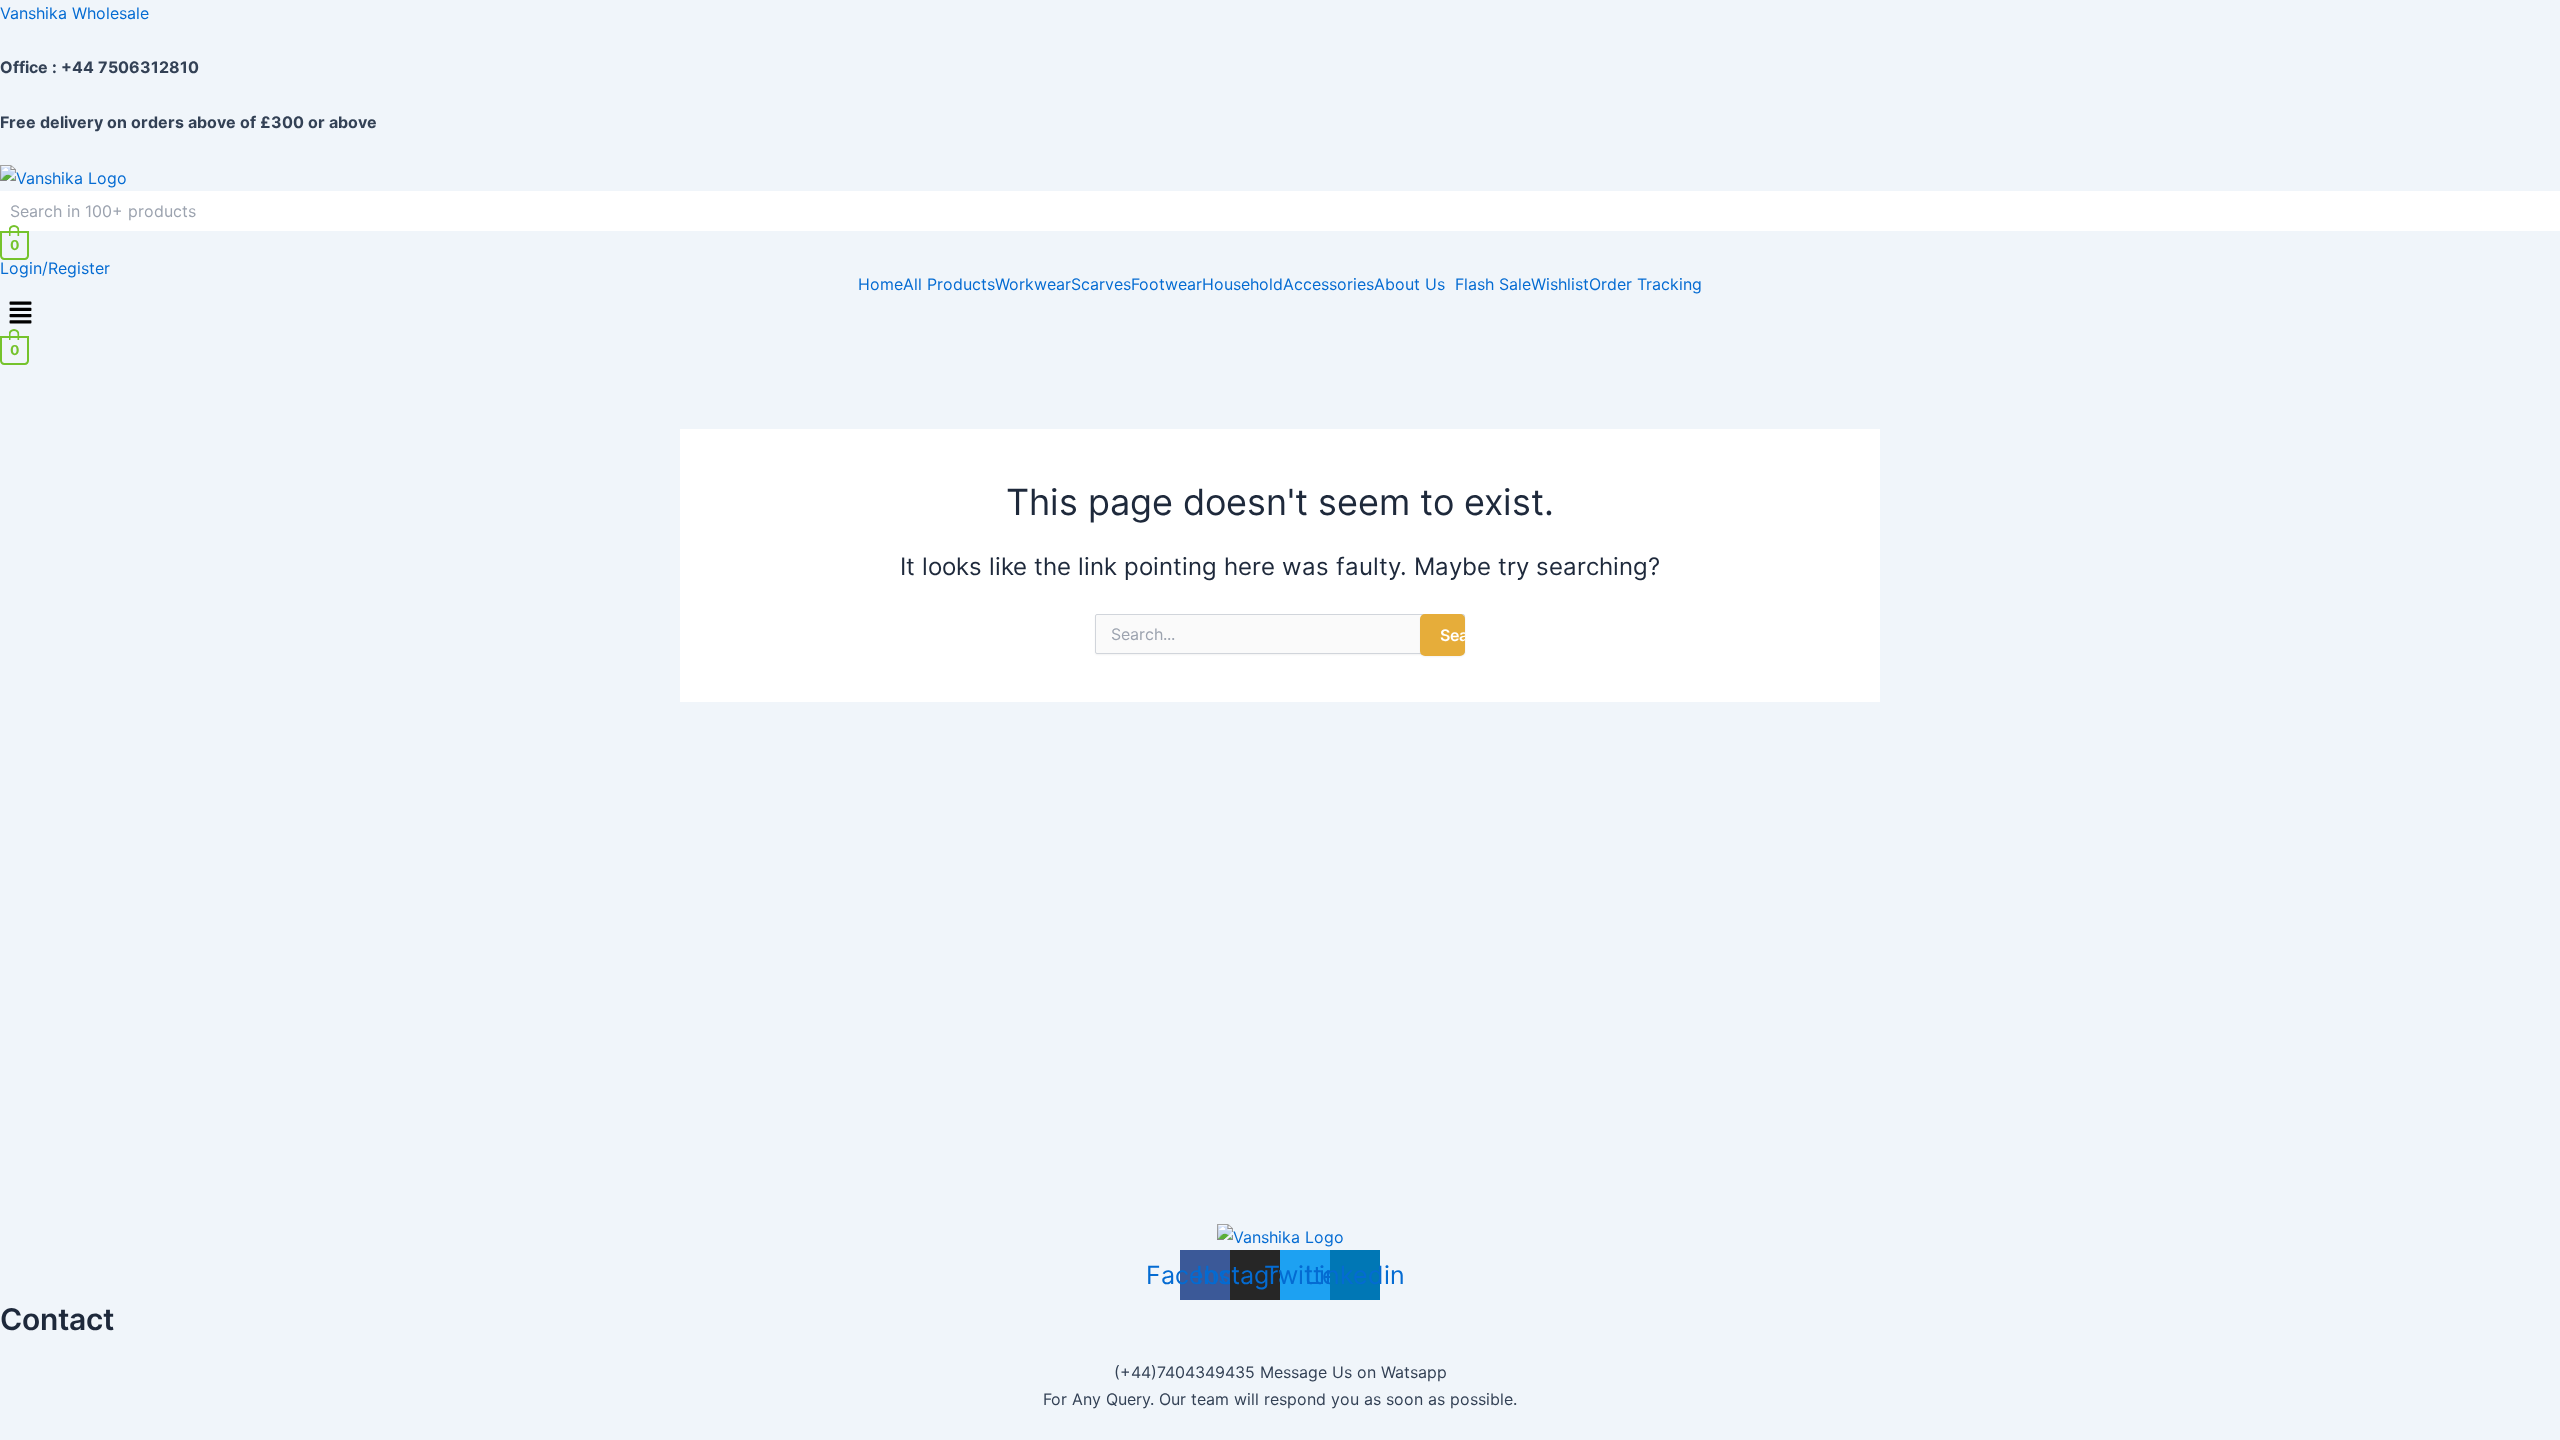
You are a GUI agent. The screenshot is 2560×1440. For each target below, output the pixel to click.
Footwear (1166, 284)
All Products (949, 284)
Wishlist (1560, 284)
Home (880, 284)
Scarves (1101, 284)
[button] (1414, 284)
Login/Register (55, 268)
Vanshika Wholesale (74, 13)
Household (1242, 284)
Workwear (1033, 284)
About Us (1409, 284)
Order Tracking (1645, 284)
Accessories (1328, 284)
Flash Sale (1493, 284)
